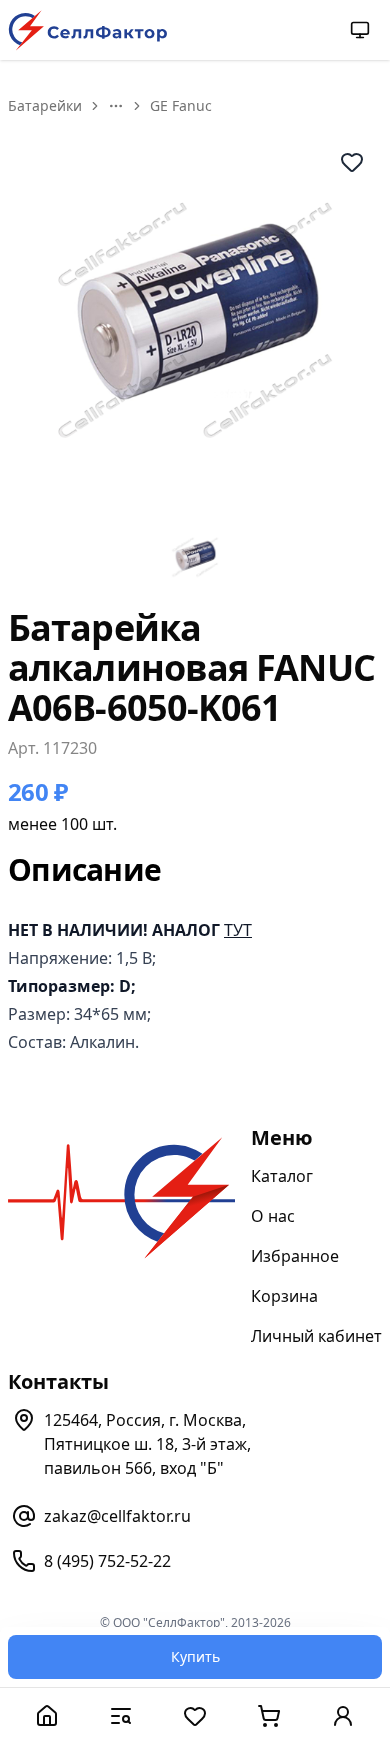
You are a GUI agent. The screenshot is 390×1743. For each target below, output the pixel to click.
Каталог (282, 1176)
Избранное (295, 1256)
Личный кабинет (316, 1336)
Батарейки (45, 105)
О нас (273, 1216)
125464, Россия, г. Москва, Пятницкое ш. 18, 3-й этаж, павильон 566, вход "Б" (147, 1444)
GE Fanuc (181, 105)
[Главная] (47, 1715)
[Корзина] (269, 1715)
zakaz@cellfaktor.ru (117, 1516)
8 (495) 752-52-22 (107, 1561)
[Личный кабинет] (343, 1715)
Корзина (284, 1296)
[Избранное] (195, 1715)
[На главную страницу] (88, 30)
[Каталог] (121, 1715)
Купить (195, 1656)
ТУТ (238, 930)
